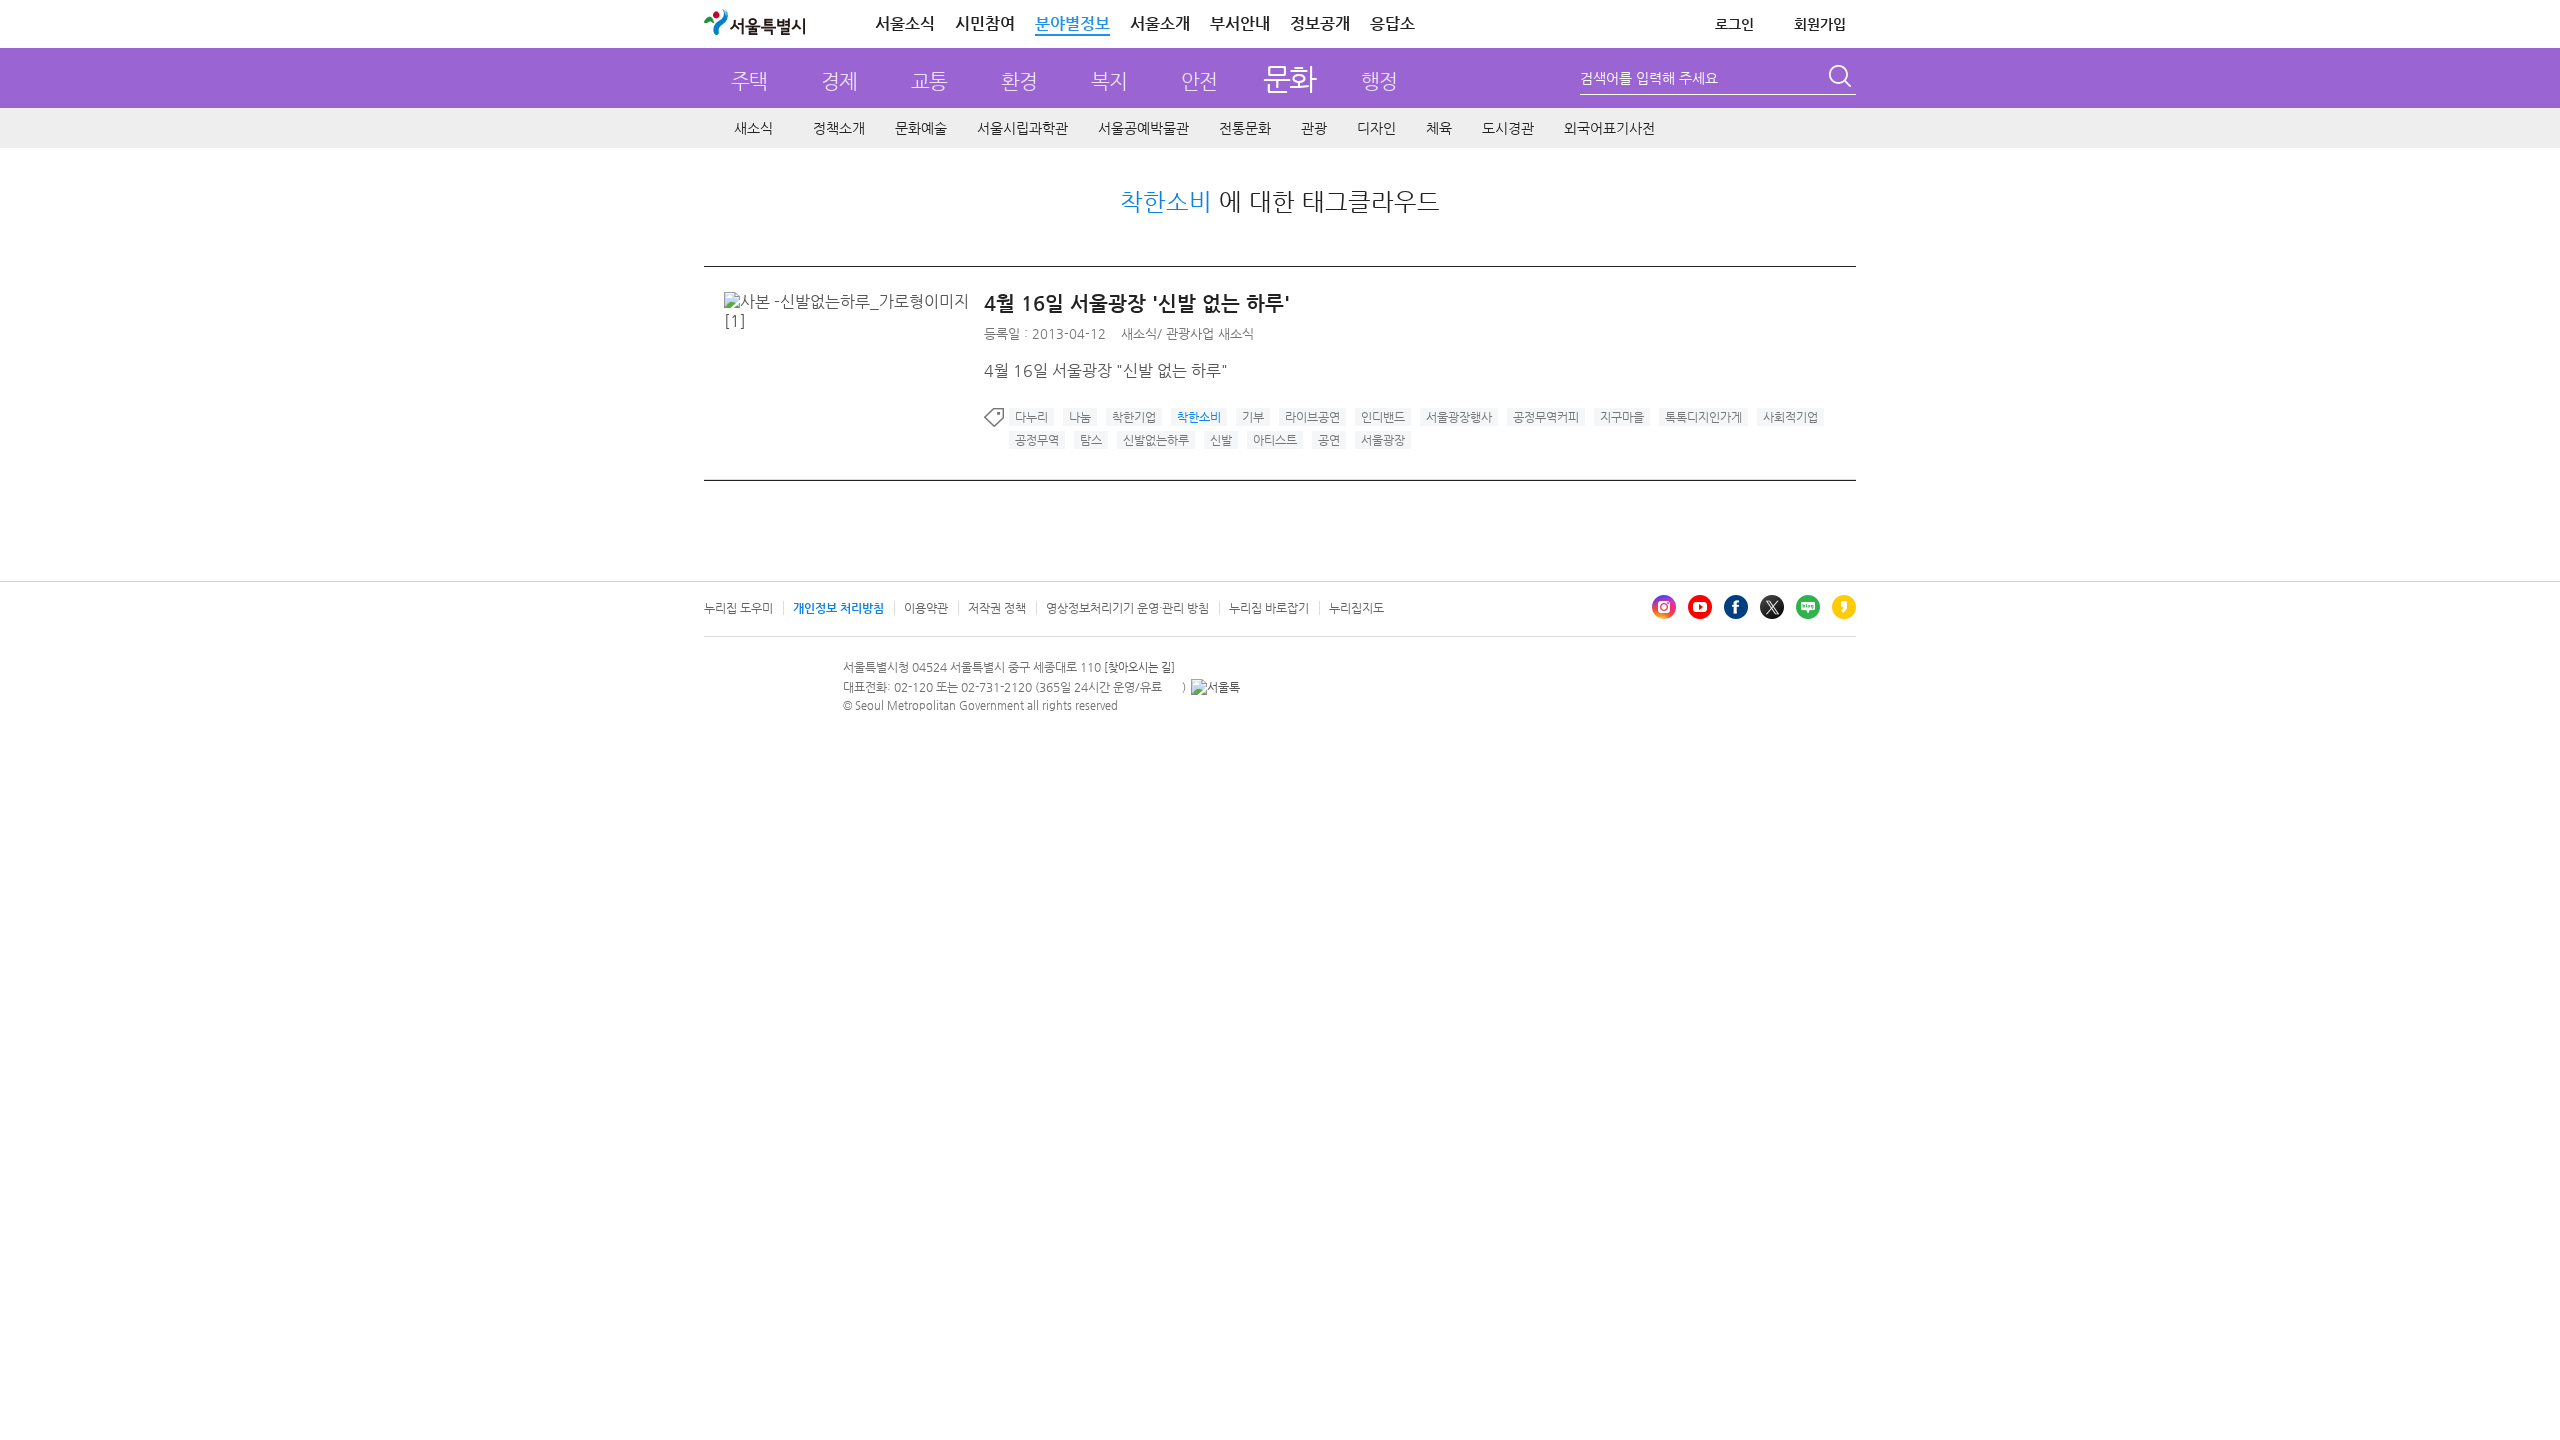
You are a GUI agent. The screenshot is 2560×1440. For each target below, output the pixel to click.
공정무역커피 (1546, 417)
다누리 (1031, 417)
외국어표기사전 (1609, 128)
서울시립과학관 (1022, 128)
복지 (1109, 81)
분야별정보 (1072, 23)
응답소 (1392, 23)
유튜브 (1700, 607)
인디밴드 (1383, 417)
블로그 (1808, 607)
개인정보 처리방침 (838, 608)
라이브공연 (1312, 417)
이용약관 (926, 608)
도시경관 (1508, 128)
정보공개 (1320, 23)
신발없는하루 (1156, 440)
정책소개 (839, 128)
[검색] (1842, 79)
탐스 (1091, 440)
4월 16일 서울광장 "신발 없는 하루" (1106, 370)
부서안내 (1240, 23)
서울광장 (1383, 440)
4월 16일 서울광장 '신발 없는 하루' (1137, 303)
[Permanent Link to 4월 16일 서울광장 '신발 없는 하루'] (854, 301)
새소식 (753, 128)
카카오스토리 (1844, 607)
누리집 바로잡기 (1269, 608)
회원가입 (1820, 24)
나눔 (1080, 417)
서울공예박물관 (1143, 128)
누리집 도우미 (738, 608)
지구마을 (1622, 417)
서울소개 (1160, 23)
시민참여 (985, 23)
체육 (1439, 128)
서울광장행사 (1459, 417)
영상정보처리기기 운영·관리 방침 (1127, 608)
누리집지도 (1356, 608)
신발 (1221, 440)
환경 (1019, 81)
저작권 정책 (997, 608)
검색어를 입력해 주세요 (1649, 78)
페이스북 (1736, 607)
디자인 (1376, 128)
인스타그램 (1664, 607)
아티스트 (1275, 440)
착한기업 (1134, 417)
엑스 (1772, 607)
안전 (1199, 81)
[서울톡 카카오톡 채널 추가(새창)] (1215, 687)
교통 (929, 81)
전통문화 (1245, 128)
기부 (1253, 417)
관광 (1314, 128)
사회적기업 (1790, 417)
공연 (1329, 440)
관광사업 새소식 (1210, 333)
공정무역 (1037, 440)
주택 (749, 81)
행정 (1379, 81)
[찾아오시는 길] (1139, 667)
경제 (839, 81)
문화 (1289, 78)
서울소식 (905, 23)
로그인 (1734, 24)
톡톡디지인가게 (1703, 417)
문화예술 (921, 128)
